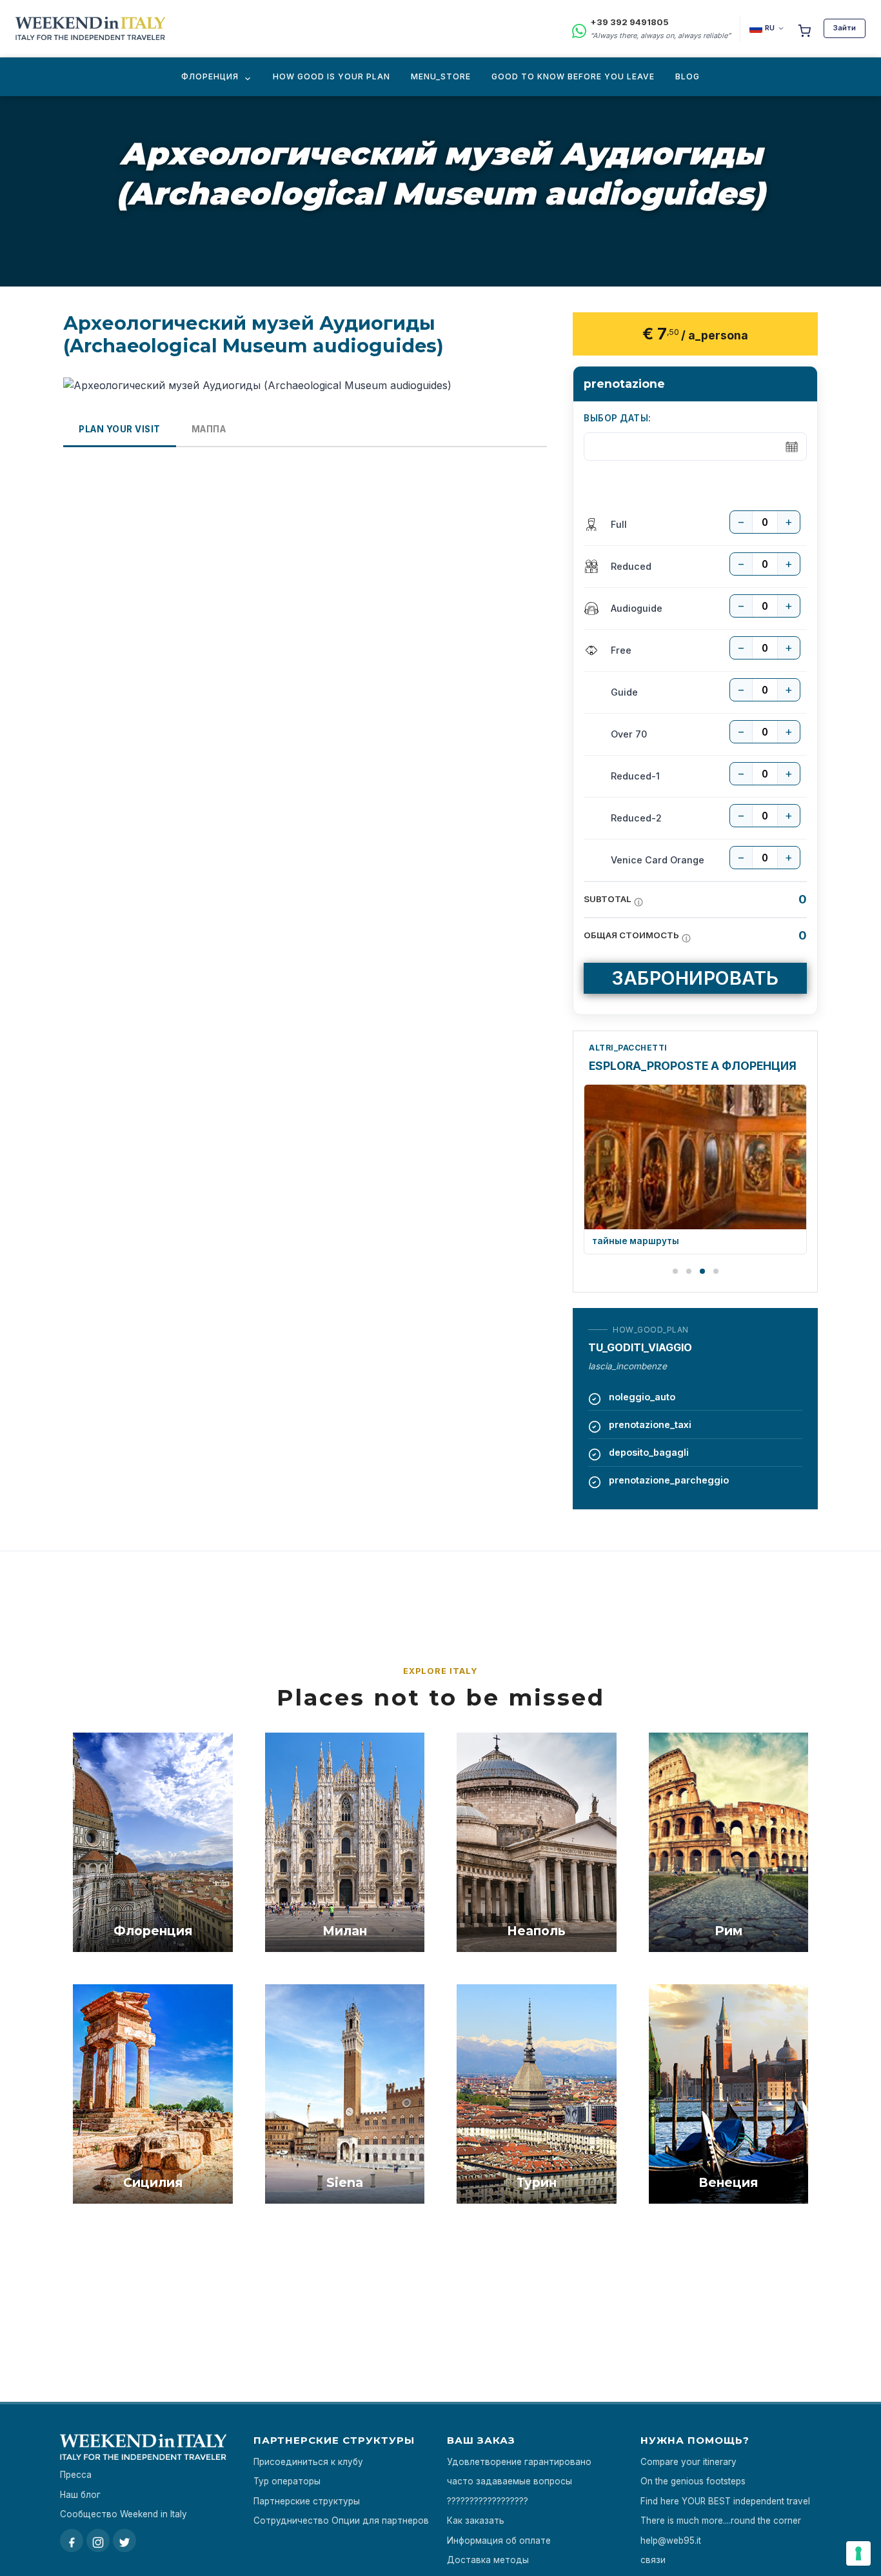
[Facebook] (72, 2541)
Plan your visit (120, 429)
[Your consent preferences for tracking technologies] (858, 2553)
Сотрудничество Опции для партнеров (341, 2521)
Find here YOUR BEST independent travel (725, 2501)
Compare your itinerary (688, 2462)
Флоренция (210, 76)
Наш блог (80, 2495)
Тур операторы (287, 2481)
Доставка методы (488, 2560)
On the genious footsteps (693, 2481)
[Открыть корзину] (804, 28)
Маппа (209, 429)
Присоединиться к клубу (308, 2462)
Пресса (76, 2475)
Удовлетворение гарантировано (519, 2462)
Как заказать (476, 2521)
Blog (688, 76)
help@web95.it (671, 2541)
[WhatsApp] (579, 29)
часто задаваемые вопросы (510, 2481)
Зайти (845, 28)
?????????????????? (488, 2501)
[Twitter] (124, 2541)
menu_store (441, 76)
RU (770, 28)
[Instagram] (98, 2541)
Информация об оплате (499, 2541)
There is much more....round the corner (721, 2521)
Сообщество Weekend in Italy (124, 2514)
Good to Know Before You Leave (573, 76)
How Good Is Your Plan (332, 76)
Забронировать (695, 978)
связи (653, 2560)
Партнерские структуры (307, 2501)
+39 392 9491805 (629, 22)
